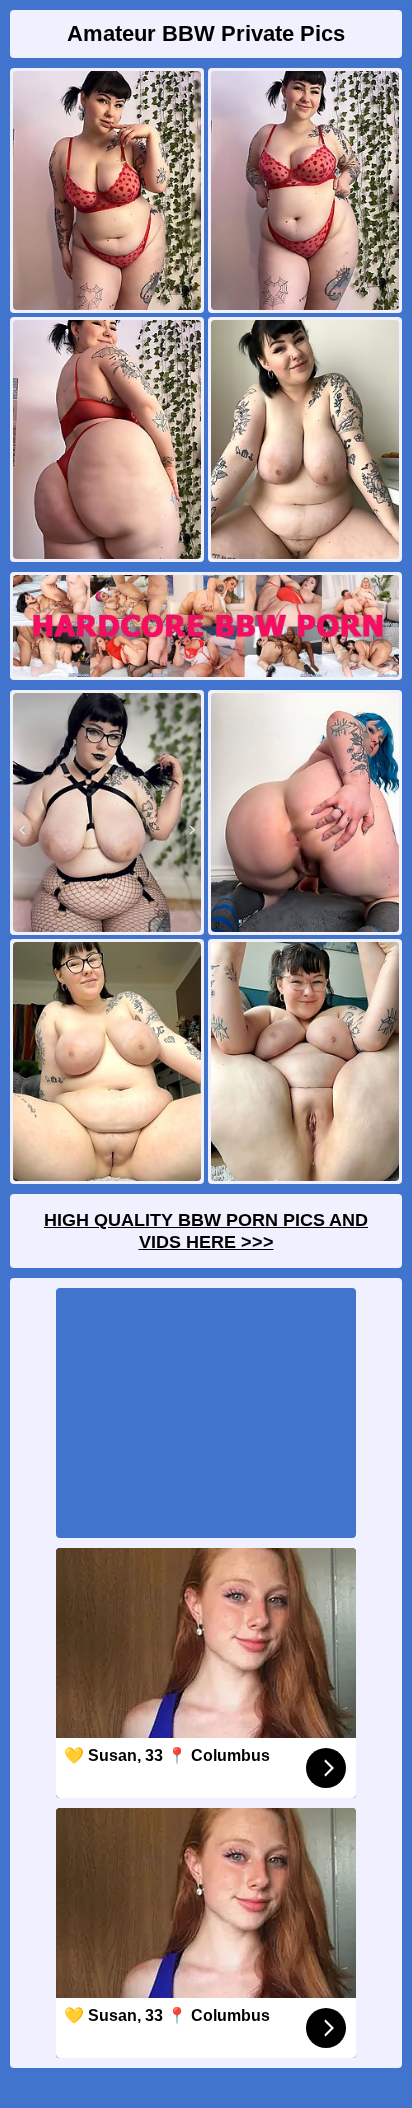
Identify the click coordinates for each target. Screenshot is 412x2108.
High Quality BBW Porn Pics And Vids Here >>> (206, 1231)
